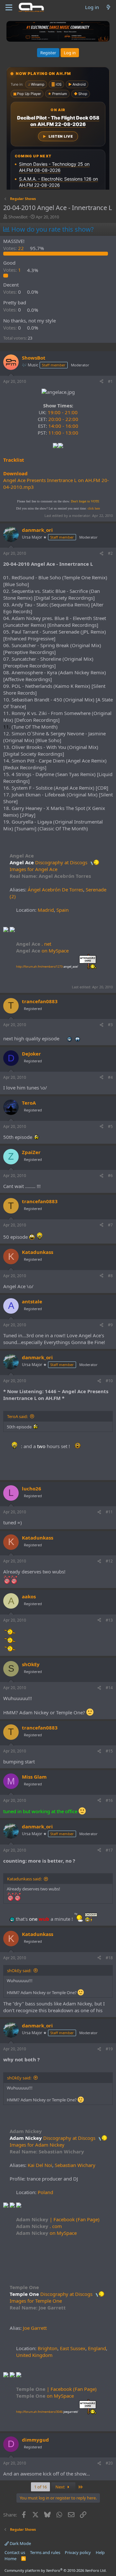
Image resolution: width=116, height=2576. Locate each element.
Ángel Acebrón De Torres (55, 889)
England (97, 2348)
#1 (110, 381)
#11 (109, 1512)
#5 (110, 1126)
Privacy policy (78, 2552)
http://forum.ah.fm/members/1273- (47, 967)
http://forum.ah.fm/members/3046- (47, 2412)
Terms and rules (45, 2552)
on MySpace (42, 951)
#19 (109, 2049)
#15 (109, 1751)
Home (10, 2559)
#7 (110, 1225)
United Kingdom (34, 2355)
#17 (109, 1850)
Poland (45, 2192)
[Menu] (9, 7)
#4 (110, 1077)
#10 (109, 1381)
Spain (63, 910)
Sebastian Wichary (75, 2165)
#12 (109, 1561)
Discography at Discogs (62, 862)
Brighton (48, 2348)
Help (100, 2552)
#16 (109, 1800)
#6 (110, 1176)
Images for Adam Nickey (37, 2145)
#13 (109, 1620)
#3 (110, 1025)
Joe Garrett (35, 2328)
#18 (109, 1958)
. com (39, 2226)
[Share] (101, 382)
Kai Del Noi (40, 2165)
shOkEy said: (19, 1971)
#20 (109, 2463)
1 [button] (13, 270)
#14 (109, 1688)
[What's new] (108, 7)
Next (61, 2487)
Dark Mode (20, 2543)
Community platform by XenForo (56, 2570)
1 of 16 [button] (40, 2487)
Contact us (15, 2552)
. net (34, 944)
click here (94, 508)
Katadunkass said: (24, 1879)
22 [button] (14, 248)
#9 (110, 1325)
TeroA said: (17, 1416)
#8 (110, 1276)
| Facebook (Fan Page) (58, 2219)
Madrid (46, 910)
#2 (110, 553)
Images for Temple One (36, 2301)
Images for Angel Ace (34, 869)
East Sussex (73, 2348)
